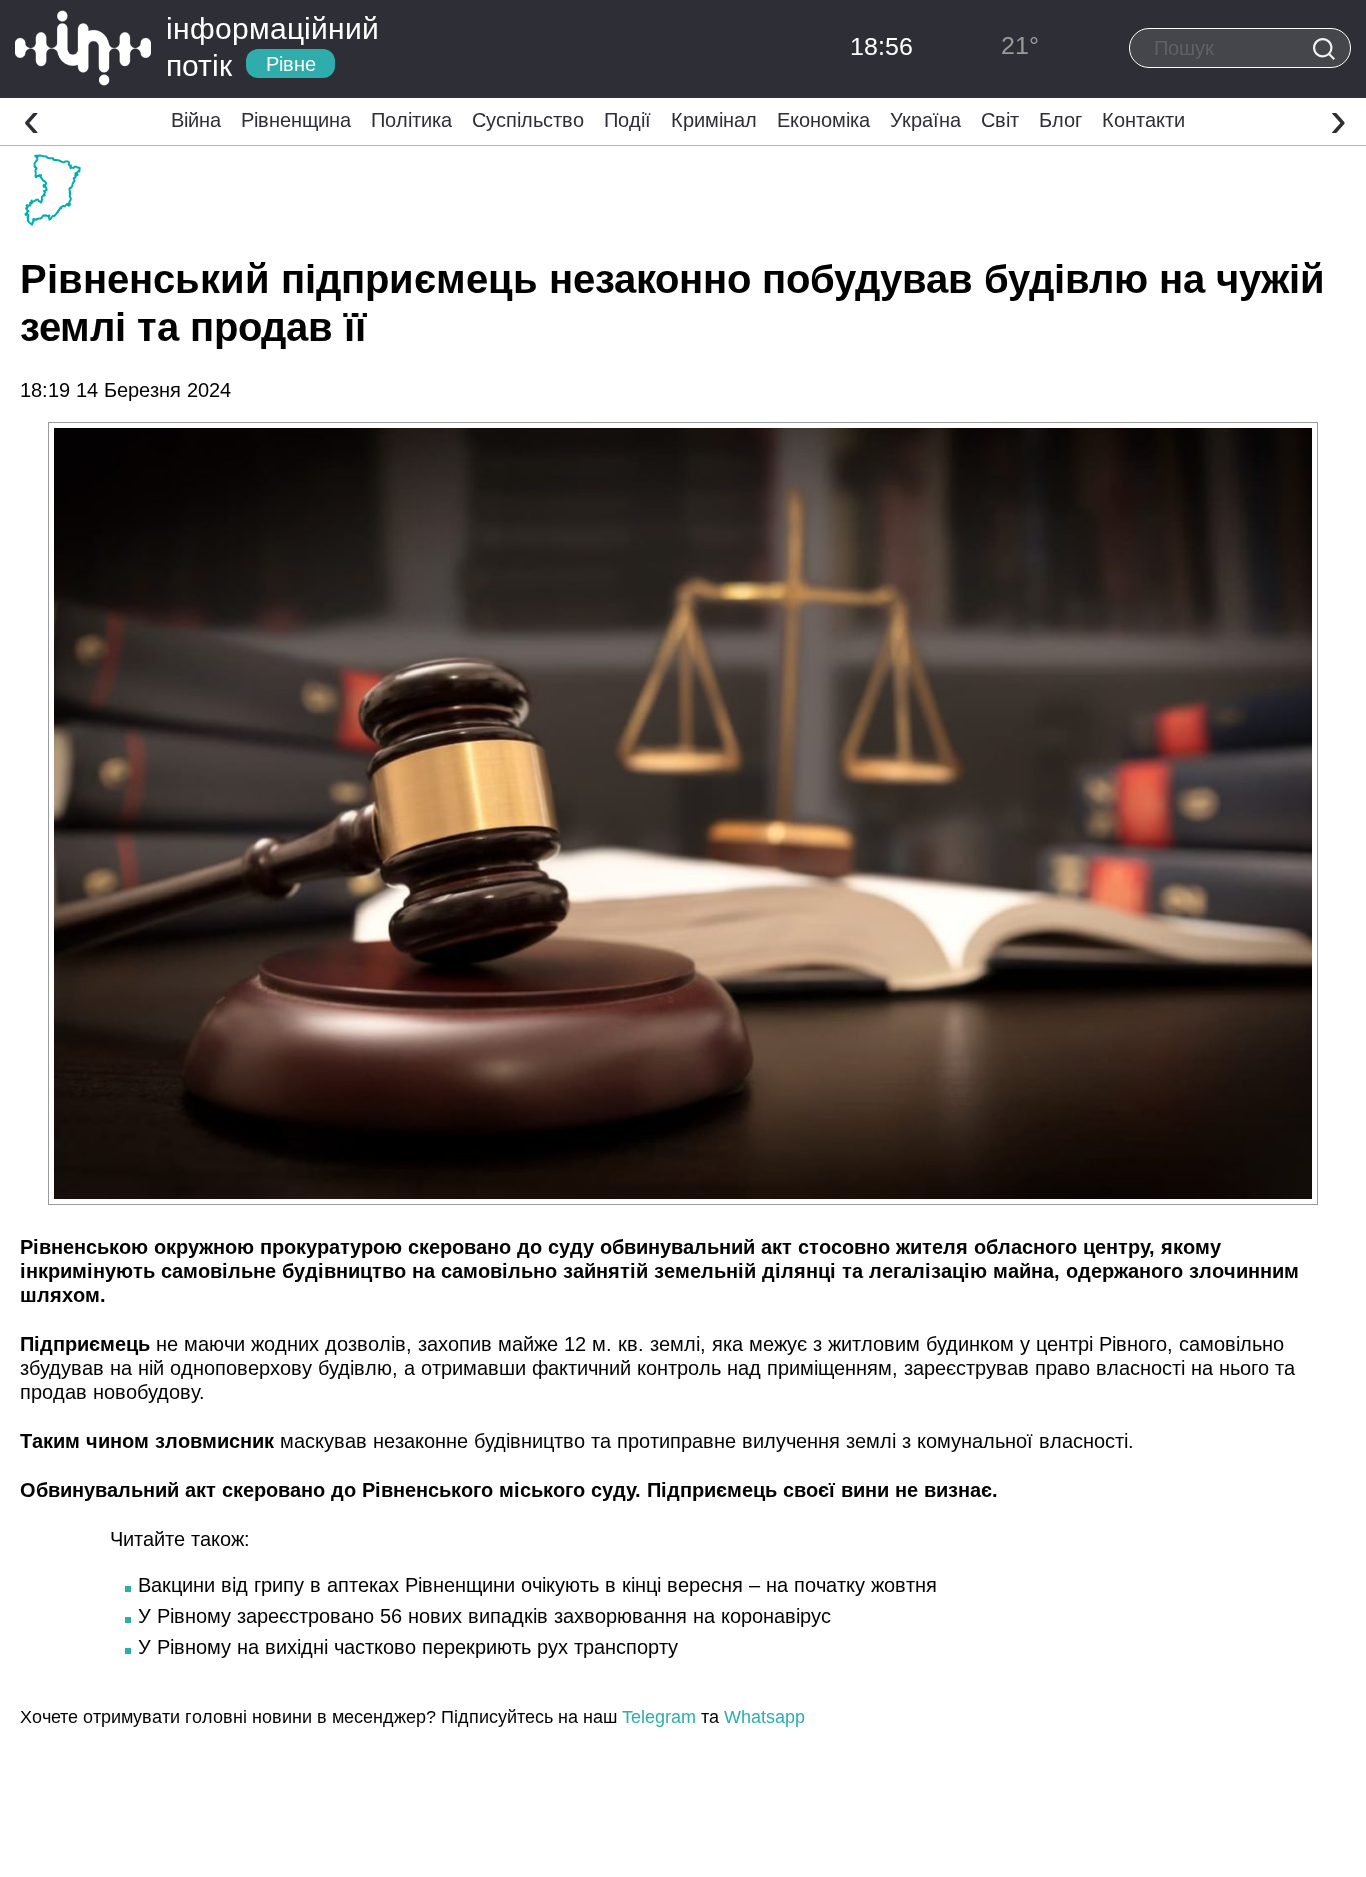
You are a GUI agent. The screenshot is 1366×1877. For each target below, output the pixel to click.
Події (627, 120)
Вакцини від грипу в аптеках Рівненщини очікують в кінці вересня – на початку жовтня (537, 1585)
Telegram (659, 1717)
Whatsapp (764, 1717)
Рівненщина (296, 120)
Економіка (823, 120)
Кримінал (714, 120)
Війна (196, 120)
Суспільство (528, 120)
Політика (411, 120)
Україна (925, 120)
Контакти (1143, 120)
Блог (1060, 120)
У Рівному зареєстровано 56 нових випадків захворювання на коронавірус (484, 1616)
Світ (1000, 120)
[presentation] (31, 119)
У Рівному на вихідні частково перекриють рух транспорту (408, 1647)
